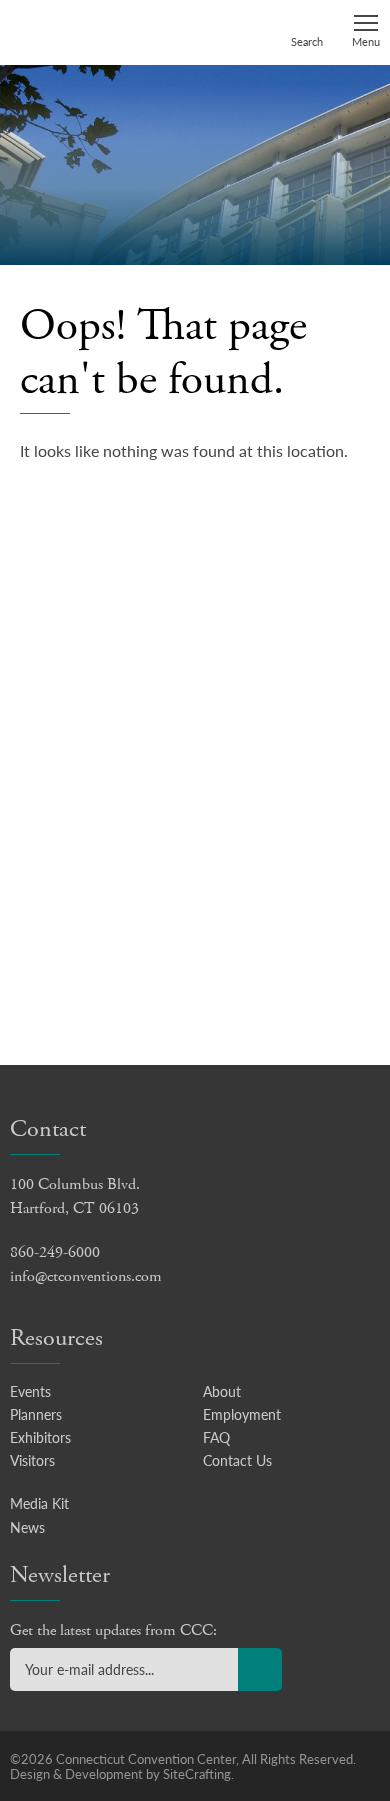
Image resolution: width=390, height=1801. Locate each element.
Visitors (32, 1460)
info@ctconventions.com (86, 1276)
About (222, 1391)
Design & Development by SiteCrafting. (122, 1773)
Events (30, 1391)
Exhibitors (40, 1437)
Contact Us (237, 1460)
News (27, 1527)
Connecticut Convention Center (87, 31)
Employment (242, 1414)
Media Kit (39, 1503)
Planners (36, 1414)
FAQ (216, 1437)
